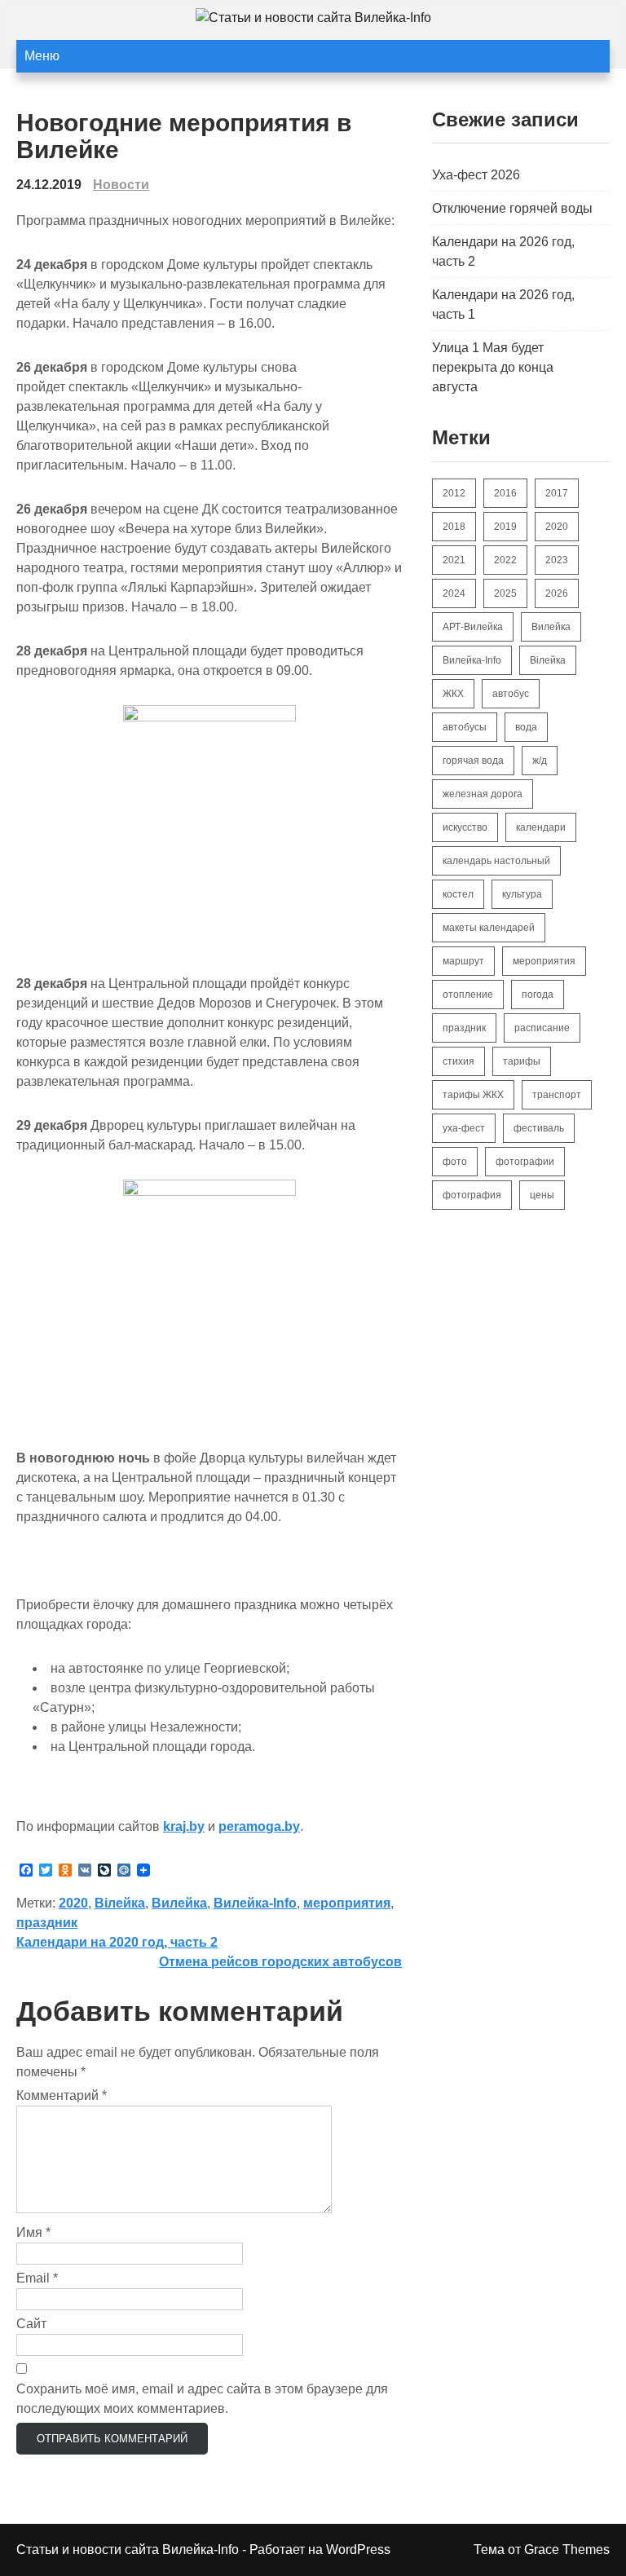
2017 (557, 493)
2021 (454, 560)
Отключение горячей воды (512, 208)
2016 (505, 493)
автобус (511, 694)
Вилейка (179, 1903)
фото (455, 1162)
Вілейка (120, 1903)
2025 (505, 593)
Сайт (31, 2324)
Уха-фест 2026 (476, 175)
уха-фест (464, 1128)
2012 (454, 493)
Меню (42, 56)
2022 (505, 560)
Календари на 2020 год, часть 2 (117, 1942)
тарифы (522, 1061)
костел (458, 894)
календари (541, 827)
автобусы (465, 727)
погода (538, 995)
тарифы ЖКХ (473, 1095)
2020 (73, 1903)
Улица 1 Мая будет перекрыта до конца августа (493, 367)
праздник (47, 1923)
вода (526, 727)
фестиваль (539, 1128)
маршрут (463, 961)
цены (542, 1195)
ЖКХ (453, 694)
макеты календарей (489, 928)
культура (522, 894)
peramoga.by (259, 1826)
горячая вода (473, 761)
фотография (472, 1195)
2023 (557, 560)
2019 (505, 527)
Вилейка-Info (255, 1903)
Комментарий (62, 2095)
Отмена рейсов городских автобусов (280, 1962)
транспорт (557, 1095)
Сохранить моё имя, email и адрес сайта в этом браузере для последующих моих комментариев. (202, 2399)
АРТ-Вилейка (473, 627)
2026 (557, 593)
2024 (454, 593)
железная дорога (483, 794)
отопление (468, 995)
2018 (454, 527)
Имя (33, 2232)
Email (37, 2278)
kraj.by (184, 1826)
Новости (121, 185)
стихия (458, 1061)
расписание (542, 1028)
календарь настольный (496, 861)
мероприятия (347, 1903)
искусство (465, 827)
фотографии (525, 1162)
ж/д (540, 761)
